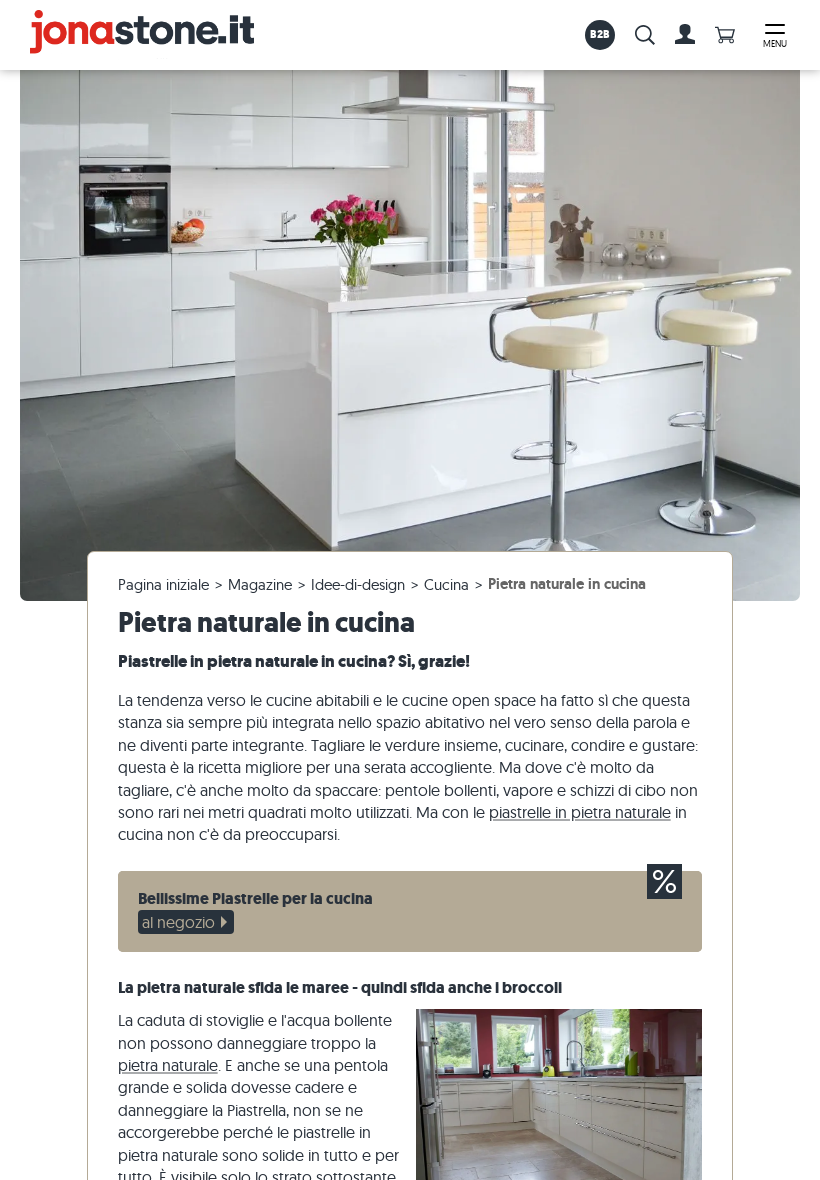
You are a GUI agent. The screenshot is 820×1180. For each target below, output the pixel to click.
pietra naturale (168, 1065)
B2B (600, 34)
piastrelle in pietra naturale (580, 812)
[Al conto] (685, 35)
